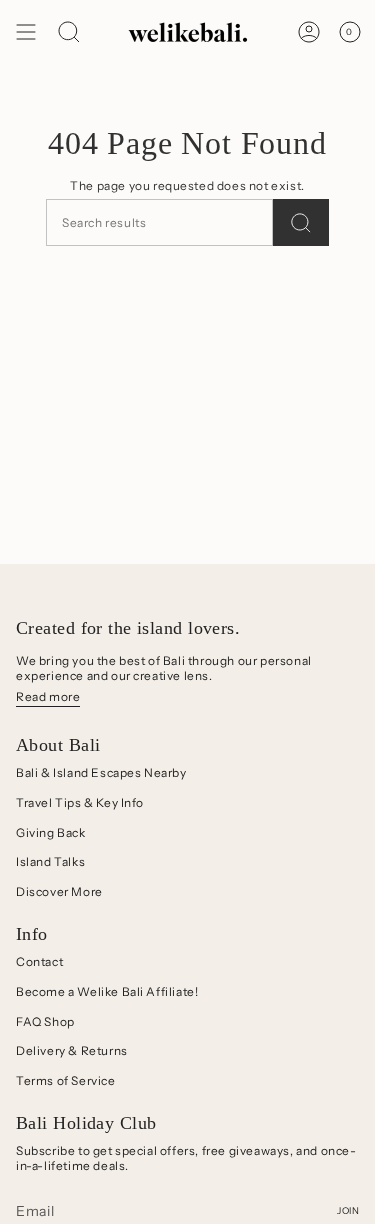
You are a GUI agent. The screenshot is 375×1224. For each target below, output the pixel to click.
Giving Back (51, 832)
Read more (48, 696)
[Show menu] (26, 32)
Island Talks (50, 861)
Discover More (59, 891)
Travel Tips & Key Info (80, 802)
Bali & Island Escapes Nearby (101, 772)
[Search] (301, 222)
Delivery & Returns (72, 1050)
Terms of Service (66, 1080)
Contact (39, 961)
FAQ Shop (45, 1021)
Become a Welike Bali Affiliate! (107, 991)
